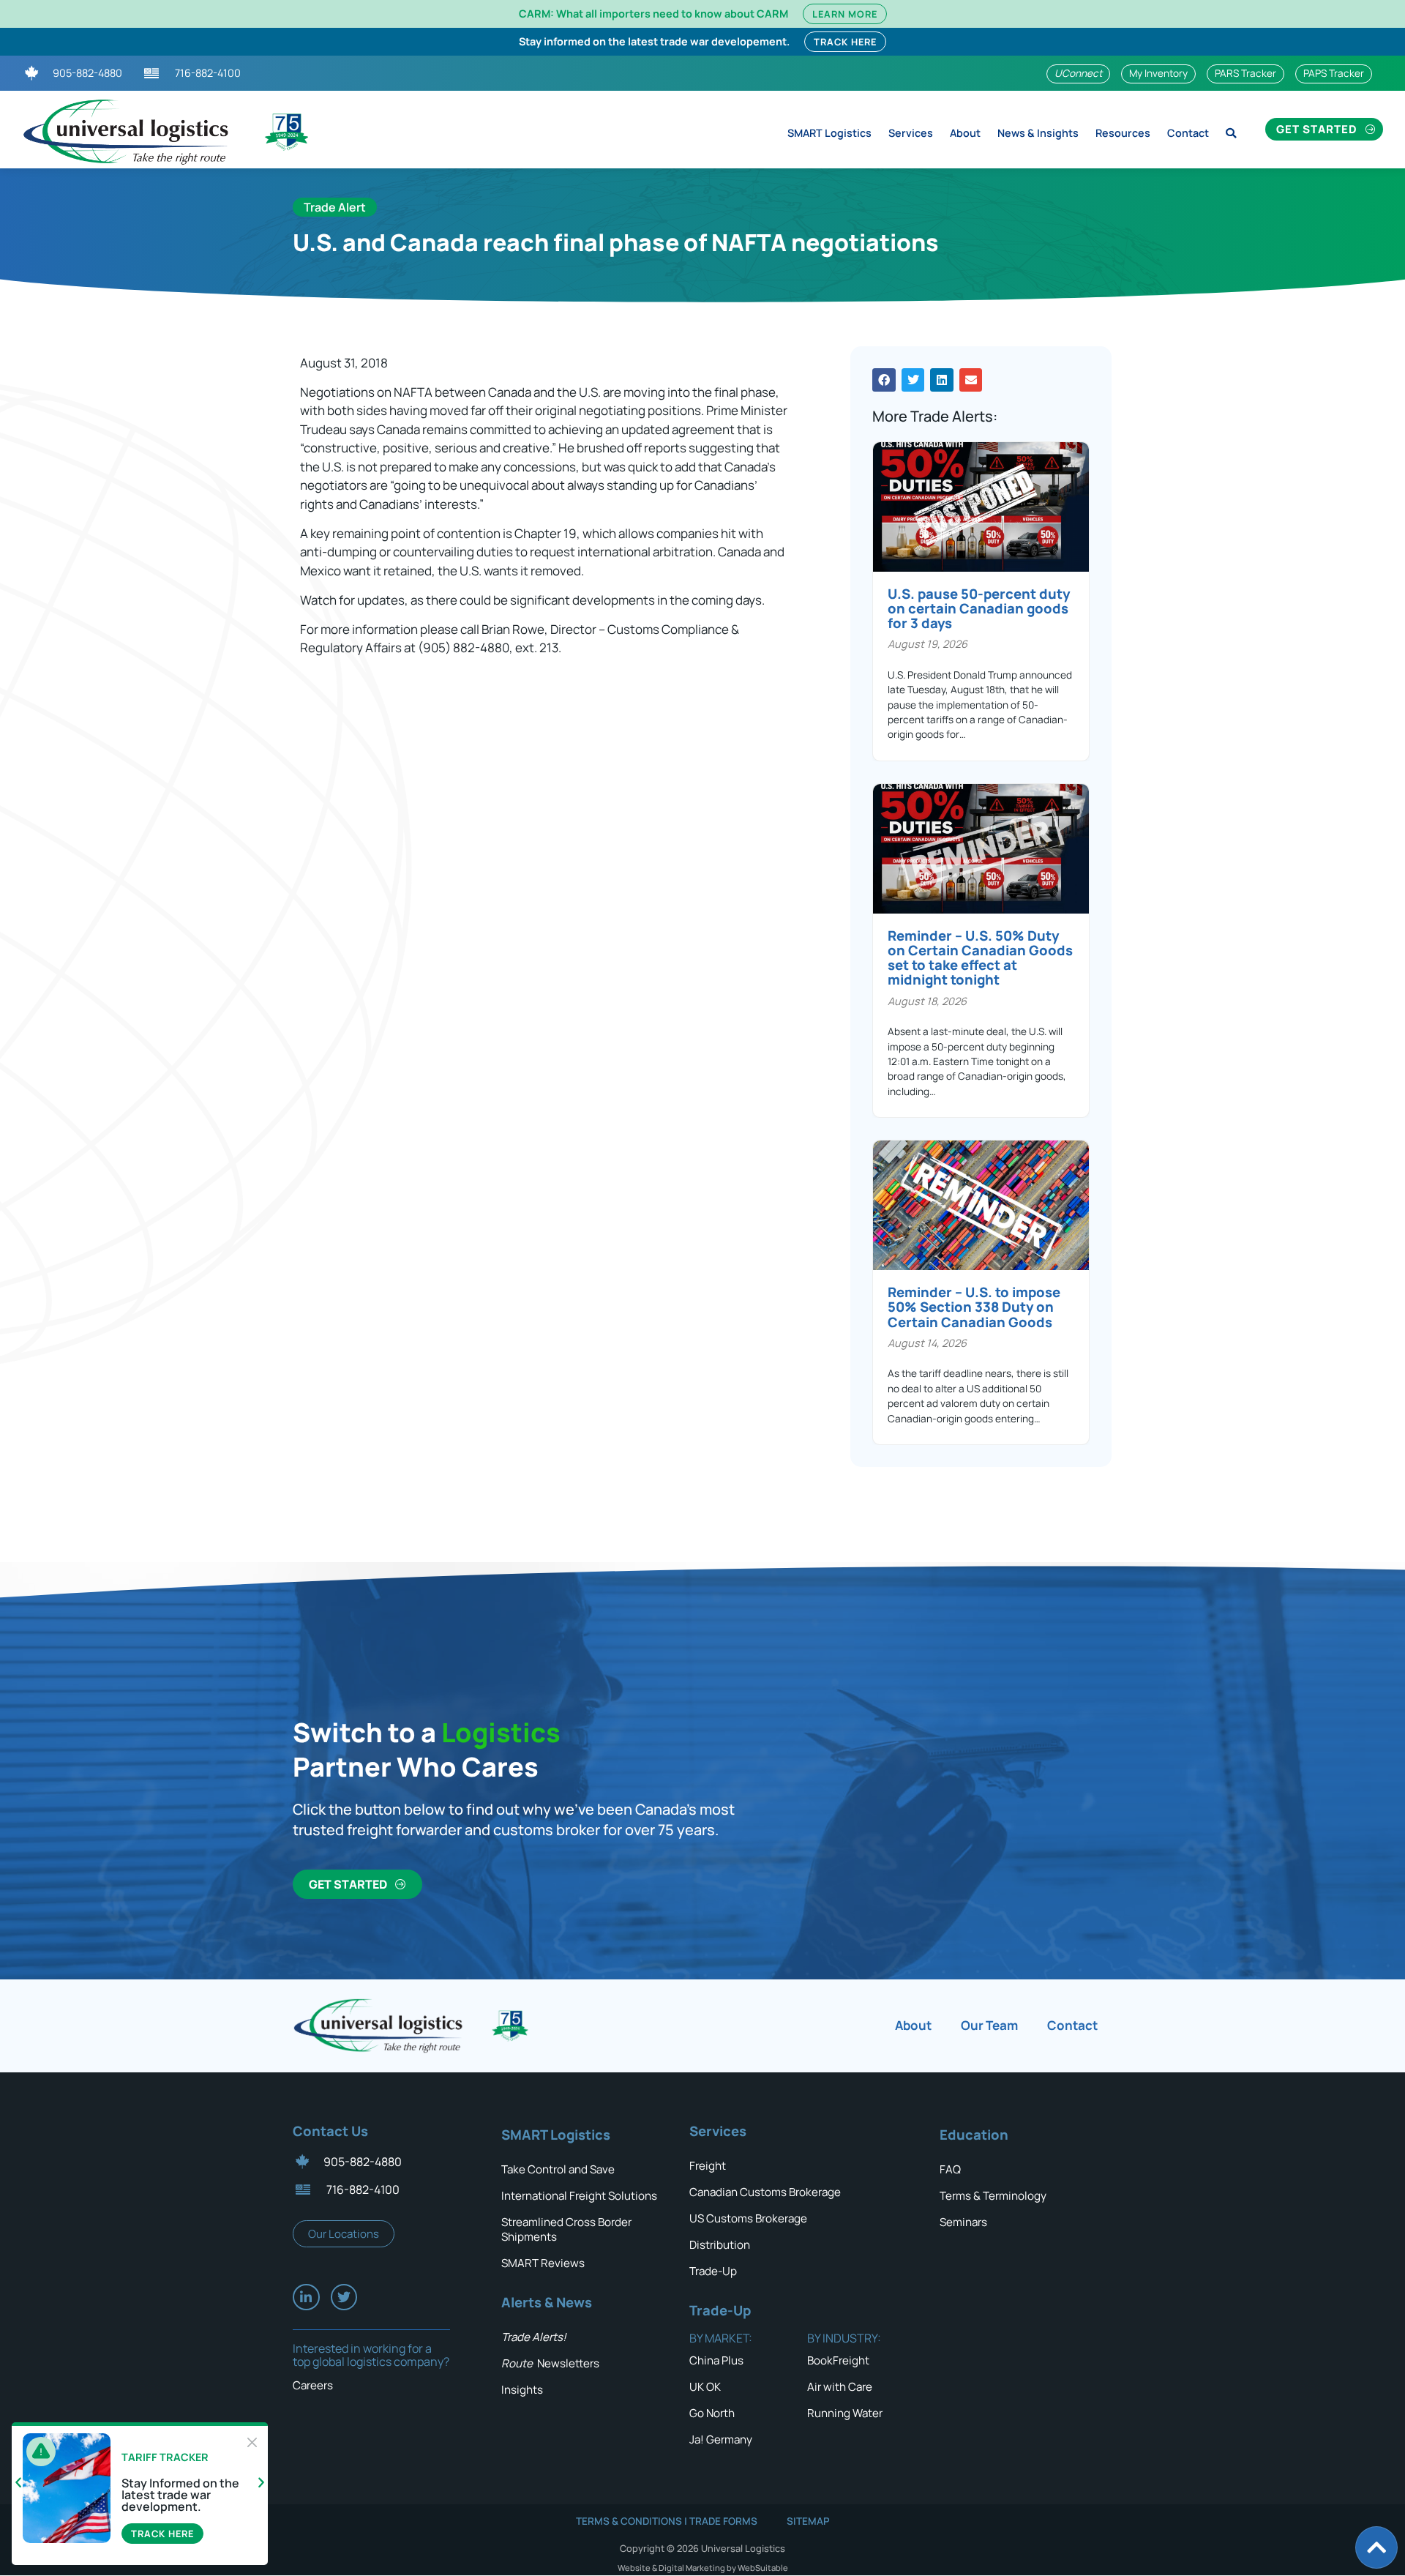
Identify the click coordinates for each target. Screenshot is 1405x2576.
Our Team (989, 2025)
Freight (708, 2166)
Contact (1188, 133)
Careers (313, 2385)
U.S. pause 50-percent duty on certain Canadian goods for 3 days (979, 608)
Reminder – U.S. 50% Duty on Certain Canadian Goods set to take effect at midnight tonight (980, 958)
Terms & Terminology (993, 2196)
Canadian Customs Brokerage (765, 2192)
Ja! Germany (721, 2439)
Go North (712, 2413)
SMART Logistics (829, 133)
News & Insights (1038, 133)
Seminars (963, 2222)
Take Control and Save (558, 2169)
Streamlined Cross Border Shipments (566, 2229)
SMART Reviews (543, 2263)
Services (911, 133)
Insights (522, 2390)
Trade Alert (335, 207)
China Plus (716, 2360)
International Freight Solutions (579, 2196)
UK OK (705, 2387)
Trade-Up (713, 2271)
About (965, 133)
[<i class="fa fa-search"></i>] (1231, 130)
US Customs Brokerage (748, 2218)
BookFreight (838, 2360)
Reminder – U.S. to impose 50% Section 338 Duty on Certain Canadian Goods (974, 1307)
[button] (884, 380)
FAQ (950, 2169)
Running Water (845, 2413)
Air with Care (840, 2387)
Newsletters (550, 2363)
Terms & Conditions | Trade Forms (667, 2521)
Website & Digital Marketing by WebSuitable (703, 2568)
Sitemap (808, 2521)
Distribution (720, 2245)
